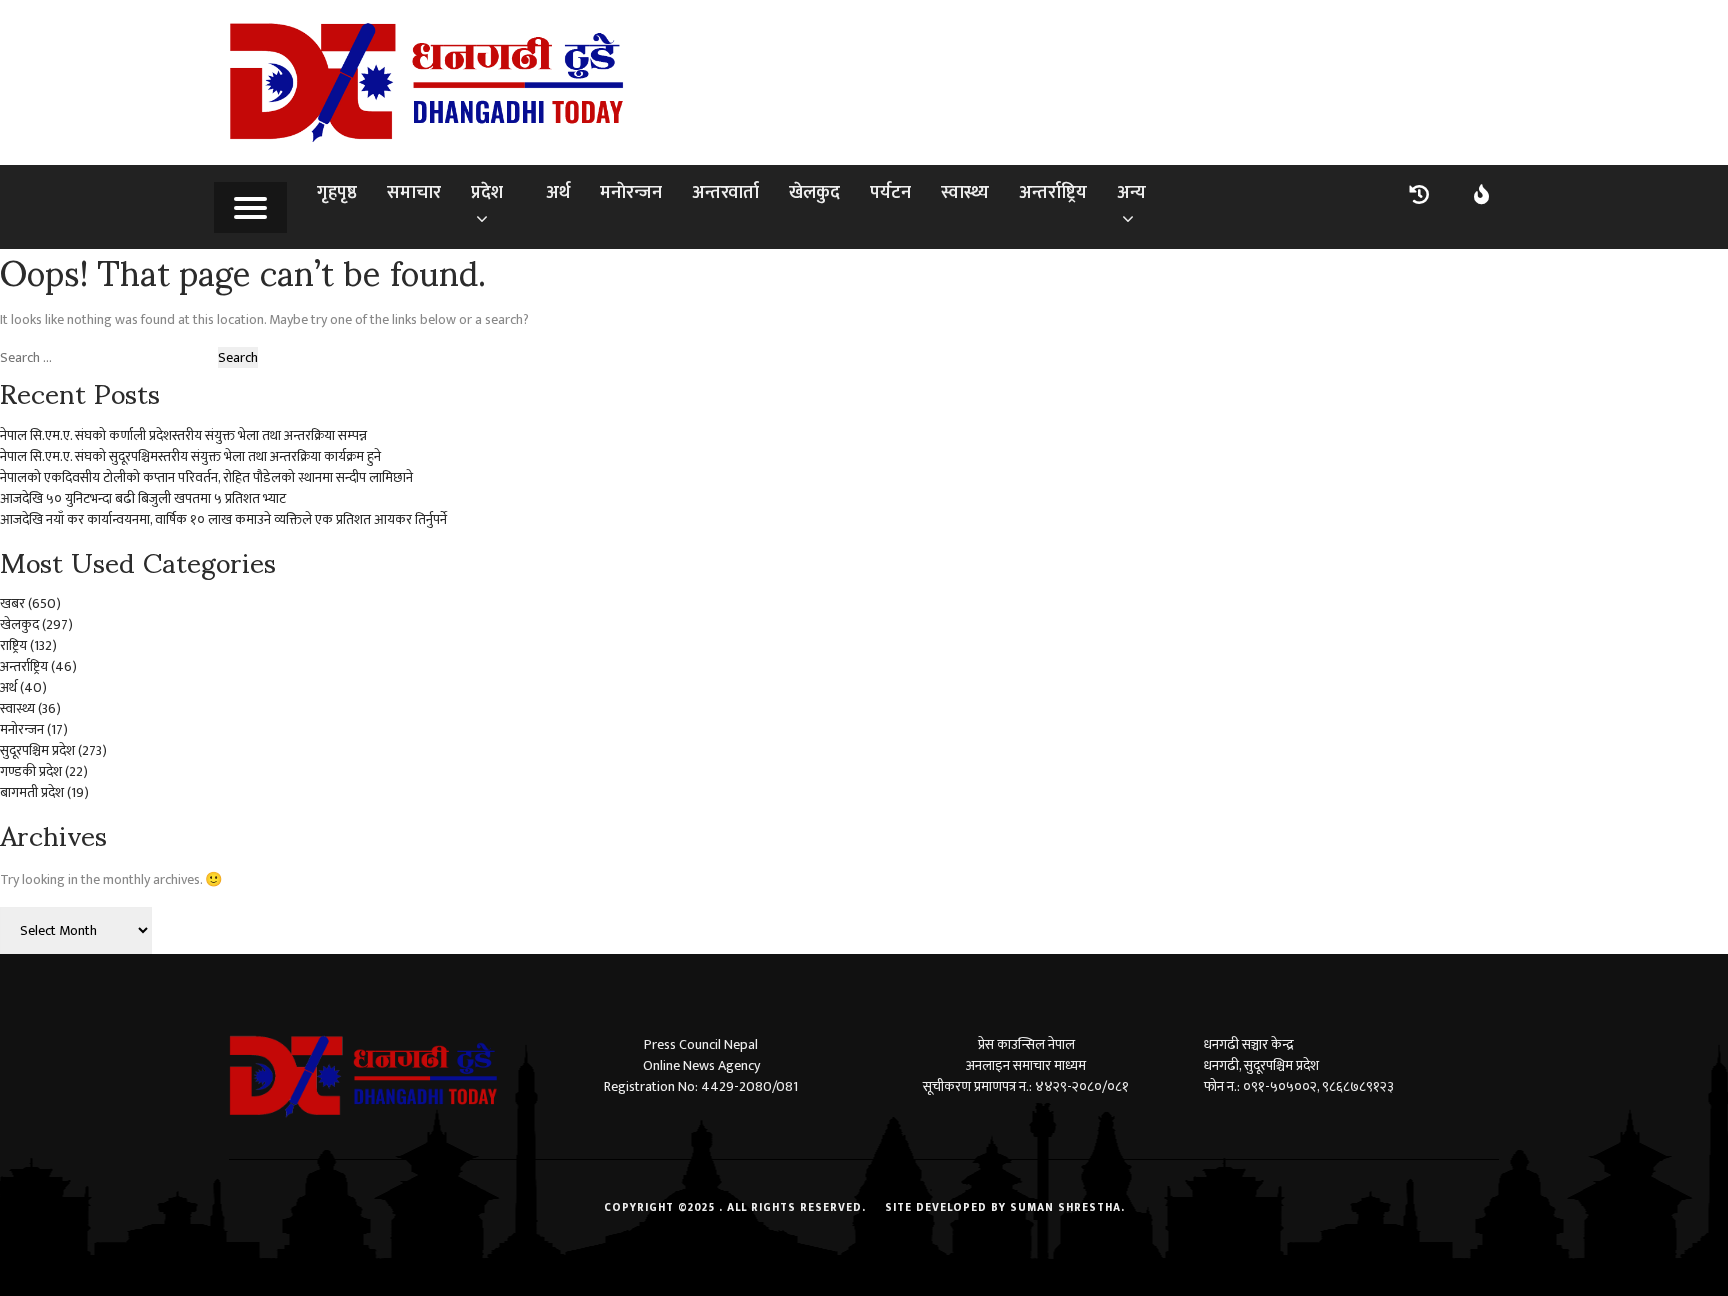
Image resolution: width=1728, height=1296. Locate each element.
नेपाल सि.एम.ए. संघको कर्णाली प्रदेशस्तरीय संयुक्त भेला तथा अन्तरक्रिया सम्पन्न (183, 435)
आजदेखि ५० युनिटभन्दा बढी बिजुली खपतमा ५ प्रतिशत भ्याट (143, 498)
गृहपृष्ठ (337, 193)
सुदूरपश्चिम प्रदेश (37, 750)
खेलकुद (814, 193)
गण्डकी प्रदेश (31, 771)
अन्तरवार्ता (725, 193)
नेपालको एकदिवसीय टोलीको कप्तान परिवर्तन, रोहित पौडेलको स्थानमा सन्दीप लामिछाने (206, 477)
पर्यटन (890, 193)
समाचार (414, 193)
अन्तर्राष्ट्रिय (1053, 193)
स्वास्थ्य (965, 193)
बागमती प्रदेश (32, 792)
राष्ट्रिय (13, 645)
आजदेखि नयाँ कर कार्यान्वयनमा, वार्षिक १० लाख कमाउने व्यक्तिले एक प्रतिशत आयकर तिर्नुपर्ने (223, 519)
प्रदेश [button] (487, 193)
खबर (12, 603)
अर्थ (558, 193)
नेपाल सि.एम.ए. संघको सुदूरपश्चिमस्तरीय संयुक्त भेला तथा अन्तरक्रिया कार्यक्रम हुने (190, 456)
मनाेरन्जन (631, 193)
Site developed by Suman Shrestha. (1005, 1208)
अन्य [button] (1131, 193)
